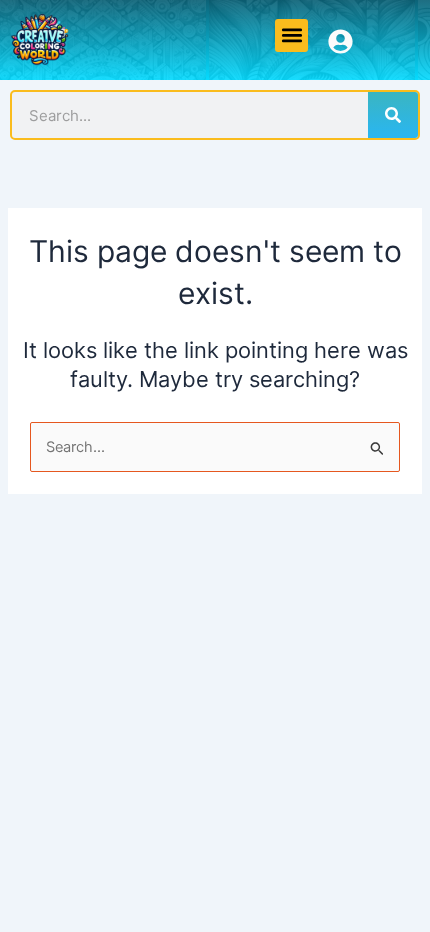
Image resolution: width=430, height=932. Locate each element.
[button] (291, 35)
